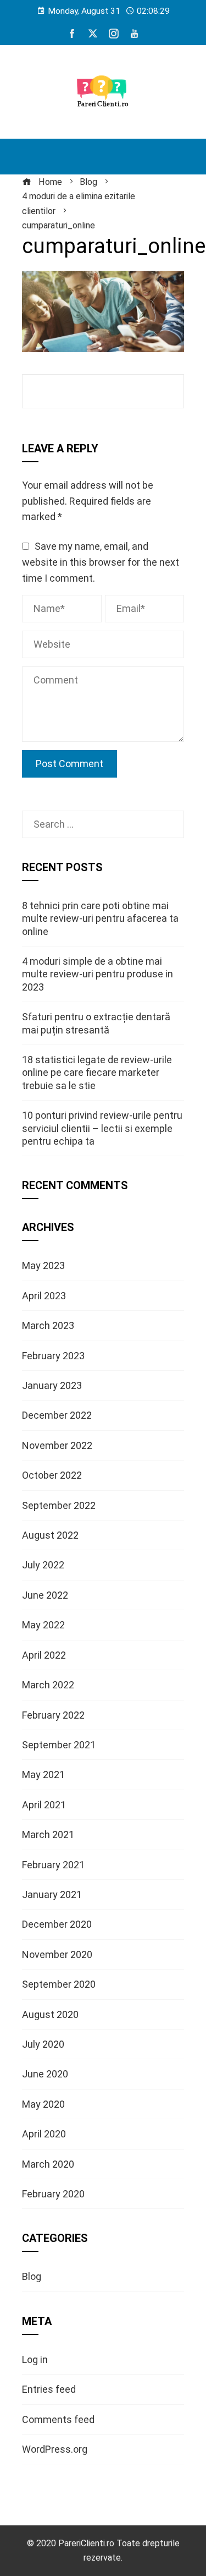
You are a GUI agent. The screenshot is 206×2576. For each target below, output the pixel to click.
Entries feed (49, 2389)
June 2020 (45, 2074)
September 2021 (59, 1745)
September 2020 (59, 1984)
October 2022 (52, 1475)
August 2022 (50, 1535)
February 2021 (53, 1865)
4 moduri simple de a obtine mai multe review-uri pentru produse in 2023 (98, 974)
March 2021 (48, 1834)
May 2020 (43, 2104)
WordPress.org (55, 2449)
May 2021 (43, 1774)
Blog (32, 2276)
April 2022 (44, 1655)
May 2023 (43, 1265)
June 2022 (45, 1595)
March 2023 (48, 1325)
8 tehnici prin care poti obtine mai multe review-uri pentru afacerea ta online (100, 918)
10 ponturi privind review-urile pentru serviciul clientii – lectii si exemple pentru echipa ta (102, 1128)
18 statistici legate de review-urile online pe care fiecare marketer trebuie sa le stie (97, 1073)
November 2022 (57, 1445)
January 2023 (52, 1385)
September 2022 (59, 1505)
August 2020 (50, 2014)
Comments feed (58, 2419)
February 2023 (53, 1356)
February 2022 (53, 1715)
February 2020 (53, 2194)
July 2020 (43, 2044)
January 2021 (52, 1894)
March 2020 (48, 2164)
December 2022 (57, 1415)
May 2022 (43, 1625)
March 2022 (48, 1685)
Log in (35, 2359)
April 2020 (44, 2134)
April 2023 (44, 1296)
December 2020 (57, 1924)
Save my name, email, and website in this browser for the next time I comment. (101, 562)
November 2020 (57, 1954)
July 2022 (43, 1565)
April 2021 (44, 1805)
